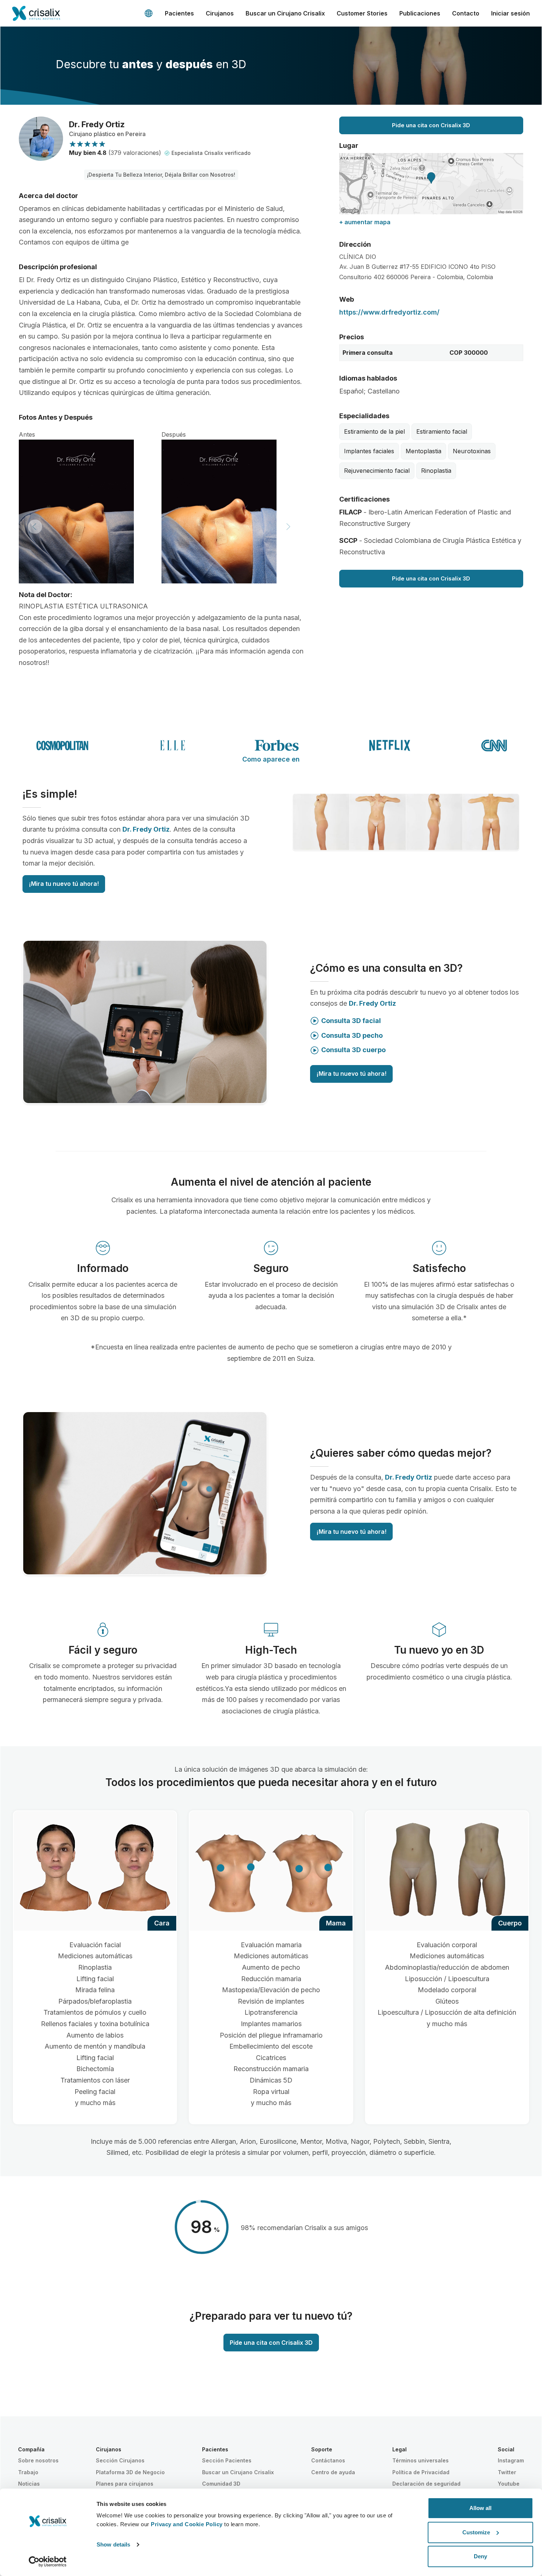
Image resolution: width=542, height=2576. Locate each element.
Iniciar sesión (510, 13)
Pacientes (179, 13)
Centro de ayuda (333, 2472)
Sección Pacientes (227, 2460)
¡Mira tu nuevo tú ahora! (64, 884)
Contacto (466, 13)
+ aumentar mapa (365, 222)
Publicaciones (420, 13)
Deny (480, 2556)
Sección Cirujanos (120, 2460)
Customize (476, 2532)
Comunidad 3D (221, 2484)
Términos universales (421, 2460)
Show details (113, 2544)
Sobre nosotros (38, 2460)
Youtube (509, 2484)
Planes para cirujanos (125, 2484)
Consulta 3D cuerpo (353, 1050)
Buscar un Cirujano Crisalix (285, 13)
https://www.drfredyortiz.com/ (389, 312)
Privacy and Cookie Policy (187, 2524)
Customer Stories (362, 13)
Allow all (480, 2508)
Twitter (507, 2472)
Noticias (29, 2484)
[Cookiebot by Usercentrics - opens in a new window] (48, 2562)
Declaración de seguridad (426, 2484)
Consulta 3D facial (351, 1021)
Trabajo (28, 2472)
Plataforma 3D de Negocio (130, 2472)
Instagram (511, 2460)
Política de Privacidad (421, 2472)
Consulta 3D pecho (352, 1035)
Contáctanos (328, 2460)
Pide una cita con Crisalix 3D (431, 125)
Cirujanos (220, 13)
